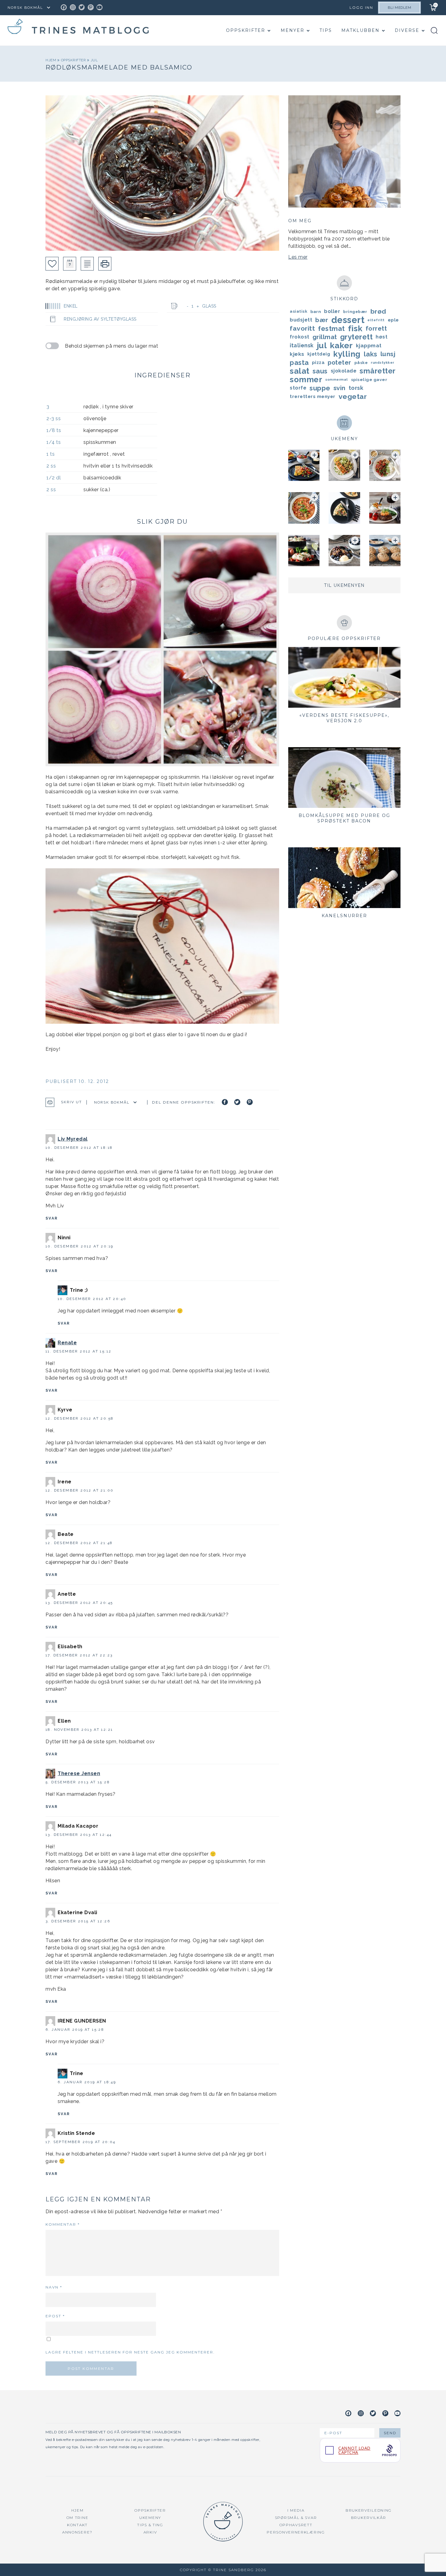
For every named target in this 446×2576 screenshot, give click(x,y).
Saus (320, 371)
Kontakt (77, 2525)
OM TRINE (78, 2518)
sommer (306, 379)
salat (300, 371)
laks (371, 354)
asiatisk (299, 311)
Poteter (340, 362)
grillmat (325, 337)
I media (296, 2510)
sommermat (337, 379)
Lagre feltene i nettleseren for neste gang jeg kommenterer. (130, 2352)
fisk (355, 328)
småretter (378, 371)
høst (382, 337)
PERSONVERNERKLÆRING (296, 2532)
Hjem (51, 60)
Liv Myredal (73, 1139)
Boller (332, 311)
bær (322, 320)
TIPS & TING (150, 2525)
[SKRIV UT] (105, 264)
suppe (320, 388)
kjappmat (369, 345)
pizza (318, 362)
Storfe (298, 388)
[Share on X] (237, 1102)
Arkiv (150, 2532)
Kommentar (63, 2224)
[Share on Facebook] (225, 1102)
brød (378, 311)
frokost (300, 337)
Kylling (347, 354)
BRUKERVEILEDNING (369, 2510)
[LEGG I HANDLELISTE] (87, 264)
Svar (52, 1218)
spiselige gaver (369, 379)
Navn (54, 2287)
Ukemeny (150, 2518)
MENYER (292, 30)
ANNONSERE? (77, 2532)
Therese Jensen (79, 1773)
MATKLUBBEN (360, 30)
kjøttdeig (319, 354)
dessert (348, 320)
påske (361, 362)
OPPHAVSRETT (296, 2525)
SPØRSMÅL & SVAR (296, 2518)
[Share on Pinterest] (250, 1102)
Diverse (407, 30)
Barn (316, 311)
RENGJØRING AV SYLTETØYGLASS (100, 319)
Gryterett (356, 337)
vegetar (353, 396)
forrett (376, 328)
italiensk (302, 345)
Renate (67, 1343)
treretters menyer (313, 396)
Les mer (298, 257)
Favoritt (302, 328)
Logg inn (361, 7)
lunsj (388, 354)
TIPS (326, 30)
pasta (299, 362)
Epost (55, 2316)
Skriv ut (71, 1102)
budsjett (301, 320)
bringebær (355, 311)
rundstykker (383, 362)
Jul (94, 60)
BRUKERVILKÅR (369, 2518)
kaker (341, 345)
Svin (340, 388)
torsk (356, 388)
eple (393, 320)
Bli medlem (399, 8)
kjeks (297, 354)
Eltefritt (376, 320)
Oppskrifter (246, 30)
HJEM (78, 2510)
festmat (331, 328)
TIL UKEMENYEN (344, 585)
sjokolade (344, 371)
